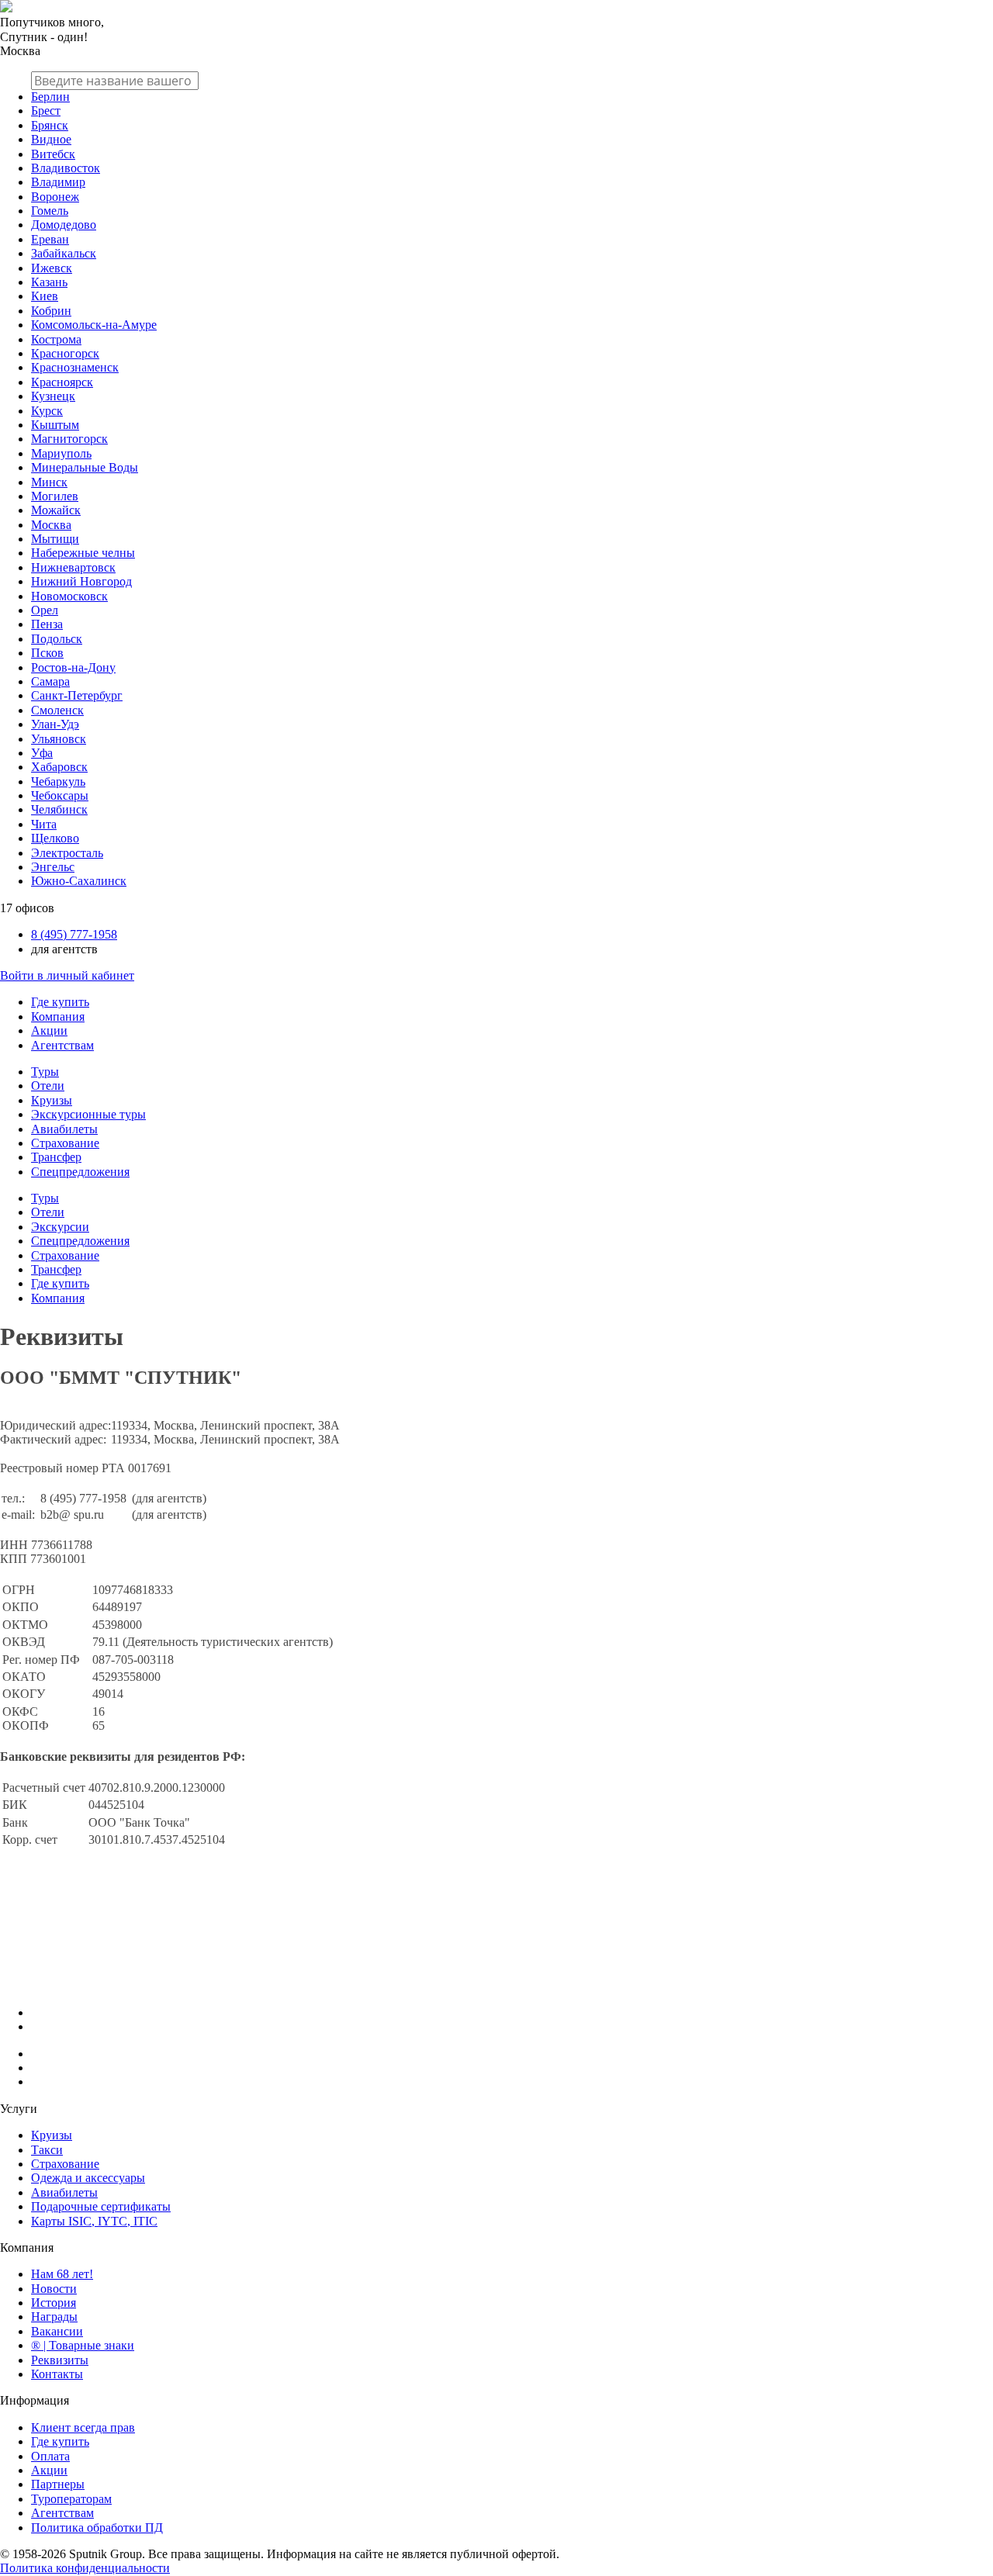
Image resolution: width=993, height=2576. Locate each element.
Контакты (57, 2374)
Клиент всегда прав (83, 2427)
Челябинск (59, 809)
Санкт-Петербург (77, 695)
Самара (50, 681)
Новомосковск (69, 596)
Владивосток (66, 168)
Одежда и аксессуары (88, 2178)
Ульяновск (59, 739)
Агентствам (62, 1045)
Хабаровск (59, 767)
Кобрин (51, 311)
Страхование (65, 1143)
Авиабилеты (64, 1129)
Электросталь (67, 853)
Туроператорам (71, 2499)
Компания (58, 1017)
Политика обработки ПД (97, 2528)
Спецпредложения (80, 1172)
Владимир (58, 182)
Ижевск (52, 268)
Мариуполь (61, 453)
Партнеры (58, 2484)
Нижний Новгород (81, 581)
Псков (47, 653)
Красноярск (62, 382)
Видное (51, 139)
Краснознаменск (75, 367)
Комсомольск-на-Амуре (94, 325)
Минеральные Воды (85, 467)
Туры (45, 1072)
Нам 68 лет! (62, 2274)
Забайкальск (64, 253)
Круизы (52, 1100)
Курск (47, 411)
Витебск (53, 154)
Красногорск (65, 353)
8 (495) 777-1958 (74, 934)
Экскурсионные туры (88, 1114)
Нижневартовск (73, 567)
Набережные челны (83, 553)
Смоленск (57, 710)
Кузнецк (53, 396)
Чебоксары (60, 795)
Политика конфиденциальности (85, 2568)
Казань (49, 282)
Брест (46, 111)
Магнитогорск (69, 439)
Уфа (42, 753)
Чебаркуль (58, 781)
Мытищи (55, 539)
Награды (54, 2317)
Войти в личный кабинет (67, 975)
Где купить (60, 1002)
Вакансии (57, 2331)
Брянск (50, 125)
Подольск (57, 639)
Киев (45, 296)
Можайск (56, 510)
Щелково (55, 838)
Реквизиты (60, 2360)
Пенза (47, 624)
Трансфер (56, 1157)
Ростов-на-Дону (73, 667)
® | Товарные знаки (83, 2345)
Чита (44, 824)
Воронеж (55, 197)
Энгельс (53, 867)
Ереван (50, 239)
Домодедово (64, 225)
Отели (48, 1086)
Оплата (50, 2456)
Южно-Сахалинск (79, 881)
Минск (49, 482)
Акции (49, 1030)
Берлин (50, 97)
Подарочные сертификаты (101, 2206)
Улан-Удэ (55, 724)
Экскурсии (60, 1227)
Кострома (56, 339)
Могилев (55, 496)
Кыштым (55, 425)
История (54, 2303)
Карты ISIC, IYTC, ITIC (94, 2221)
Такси (47, 2150)
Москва (51, 525)
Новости (54, 2289)
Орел (45, 610)
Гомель (50, 211)
